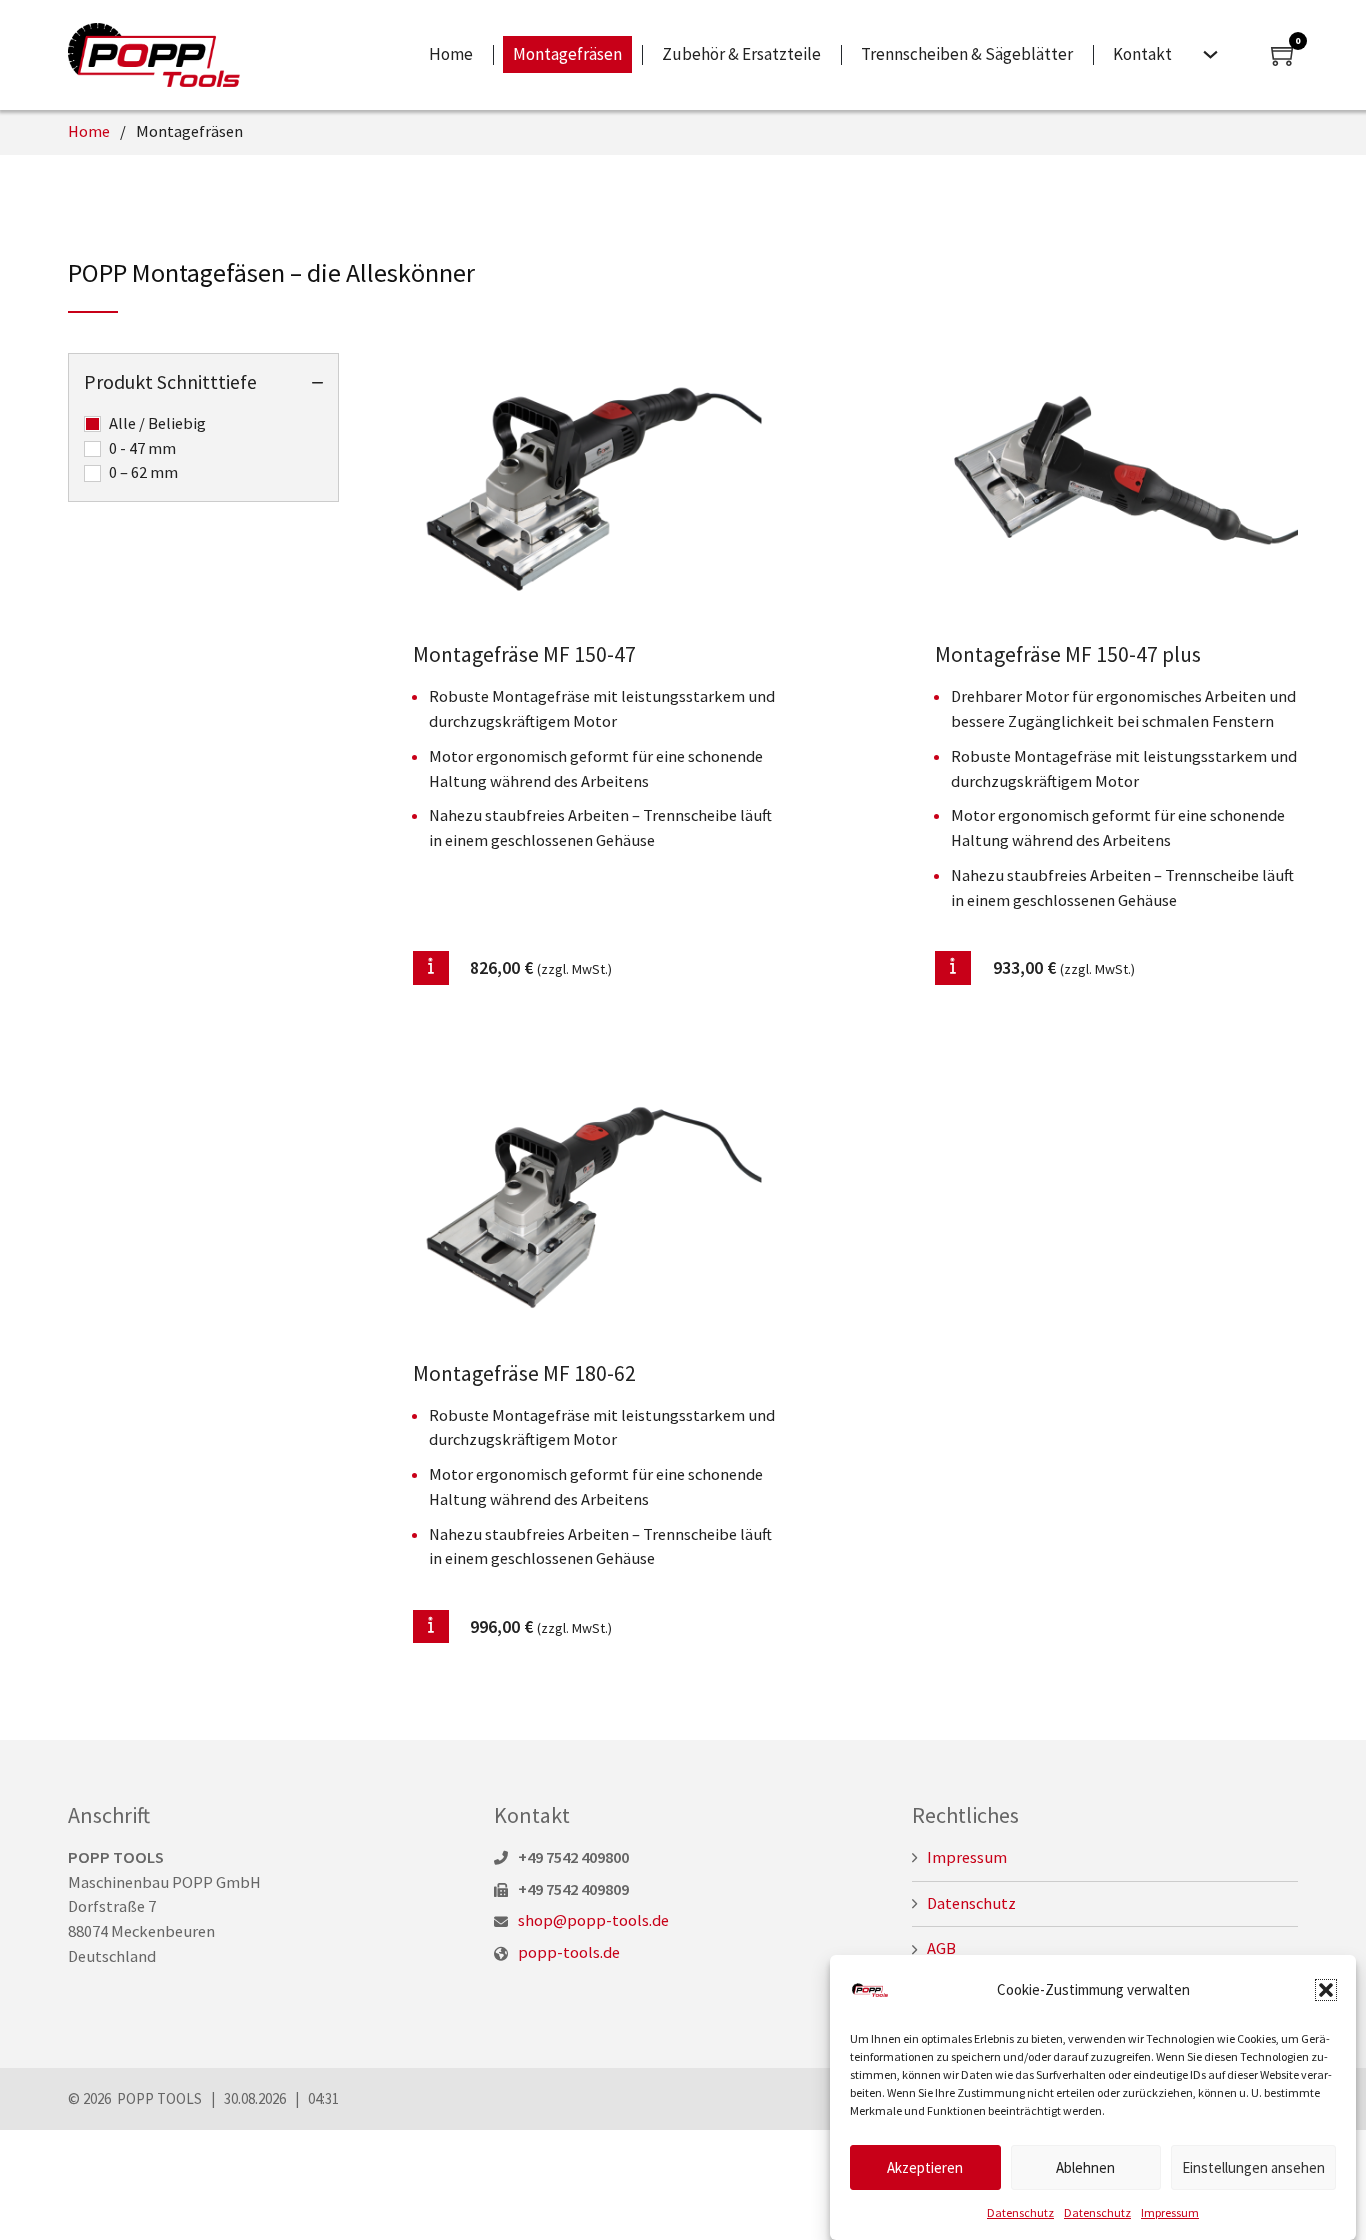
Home (451, 54)
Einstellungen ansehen (1253, 2167)
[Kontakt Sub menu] (1210, 54)
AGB (941, 1948)
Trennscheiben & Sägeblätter (967, 54)
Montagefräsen (567, 54)
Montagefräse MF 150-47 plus (1068, 654)
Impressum (1170, 2212)
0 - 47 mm (142, 448)
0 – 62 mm (143, 472)
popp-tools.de (569, 1952)
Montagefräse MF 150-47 (524, 654)
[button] (1326, 1990)
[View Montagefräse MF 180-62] (594, 1205)
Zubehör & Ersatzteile (741, 54)
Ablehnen (1085, 2167)
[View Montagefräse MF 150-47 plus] (1116, 487)
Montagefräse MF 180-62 (524, 1373)
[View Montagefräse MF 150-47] (594, 487)
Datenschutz (1020, 2212)
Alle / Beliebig (157, 423)
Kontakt (1142, 54)
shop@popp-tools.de (593, 1920)
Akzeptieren (925, 2167)
